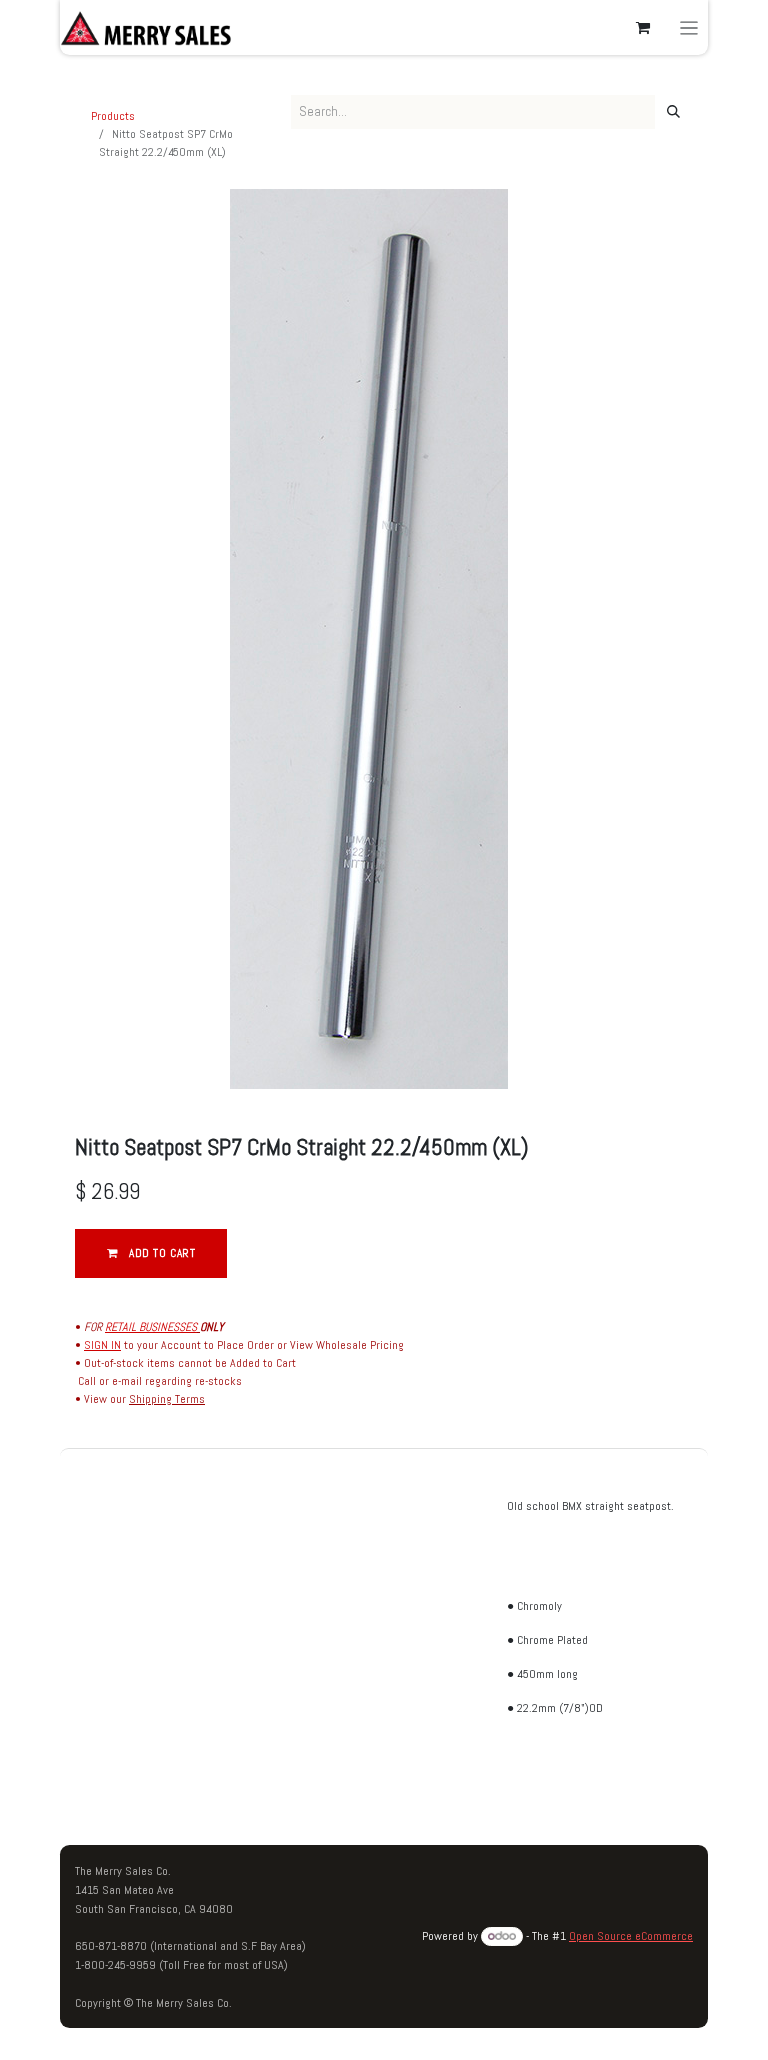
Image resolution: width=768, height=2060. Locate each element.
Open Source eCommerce (631, 1936)
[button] (151, 1253)
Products (113, 116)
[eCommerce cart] (643, 28)
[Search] (673, 112)
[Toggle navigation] (689, 27)
